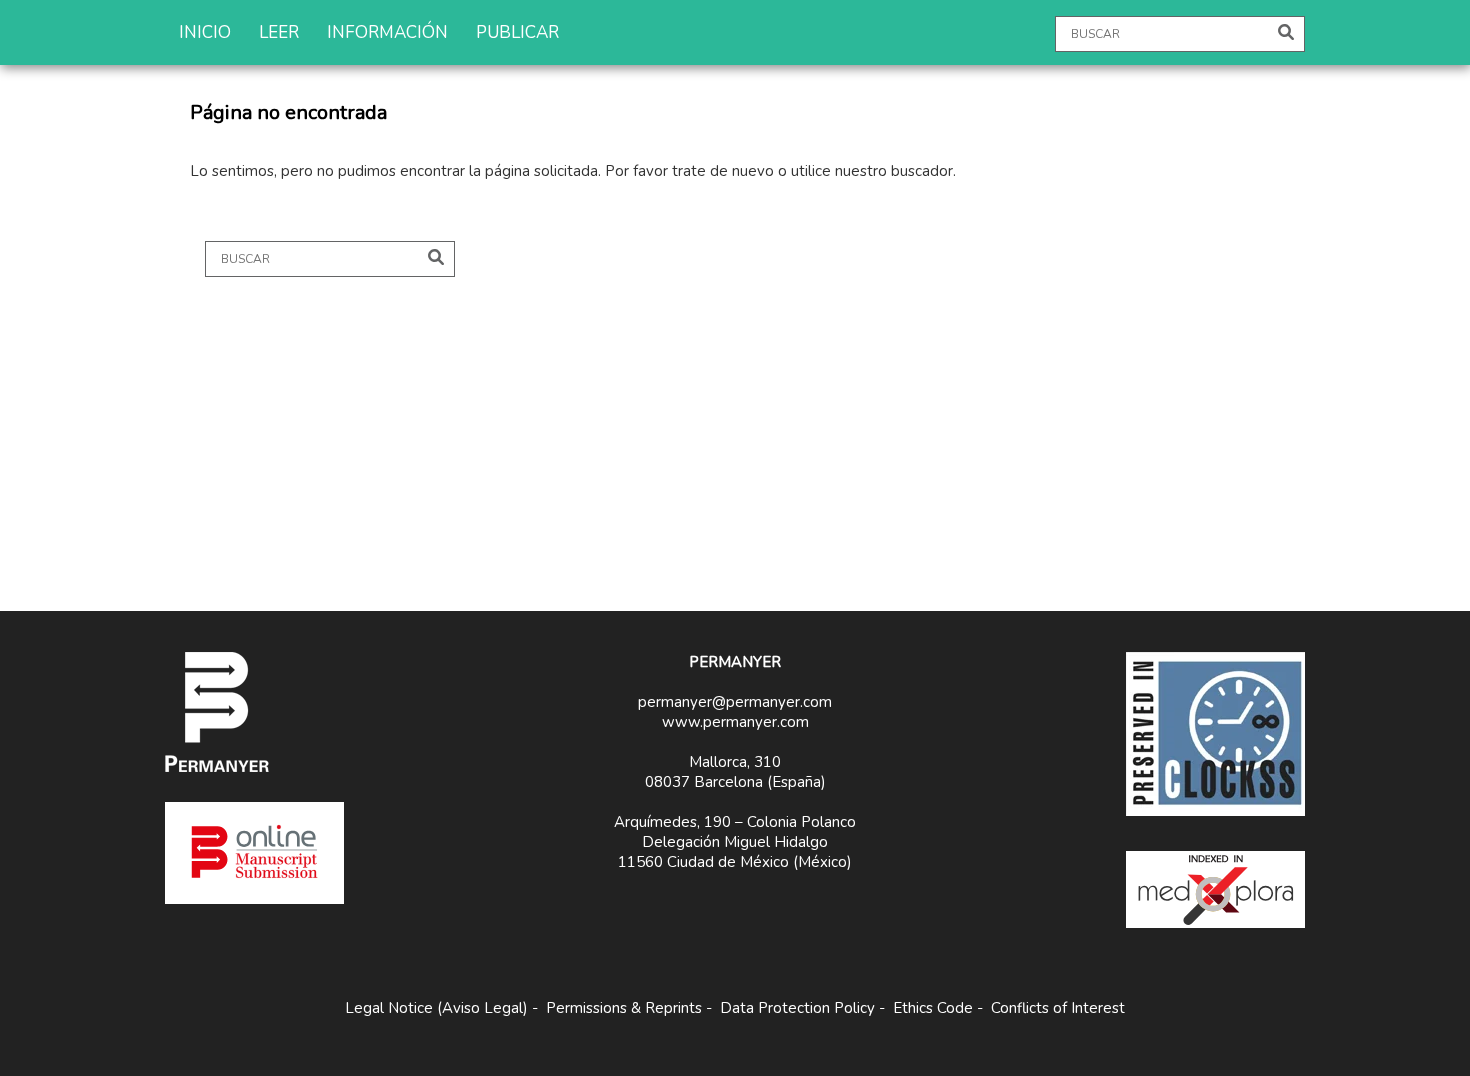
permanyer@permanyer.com (735, 702)
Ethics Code (933, 1008)
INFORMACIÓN (387, 32)
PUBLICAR (517, 32)
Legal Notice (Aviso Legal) (436, 1008)
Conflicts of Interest (1058, 1008)
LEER (279, 32)
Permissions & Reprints (624, 1008)
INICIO (205, 32)
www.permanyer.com (735, 722)
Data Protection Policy (797, 1008)
